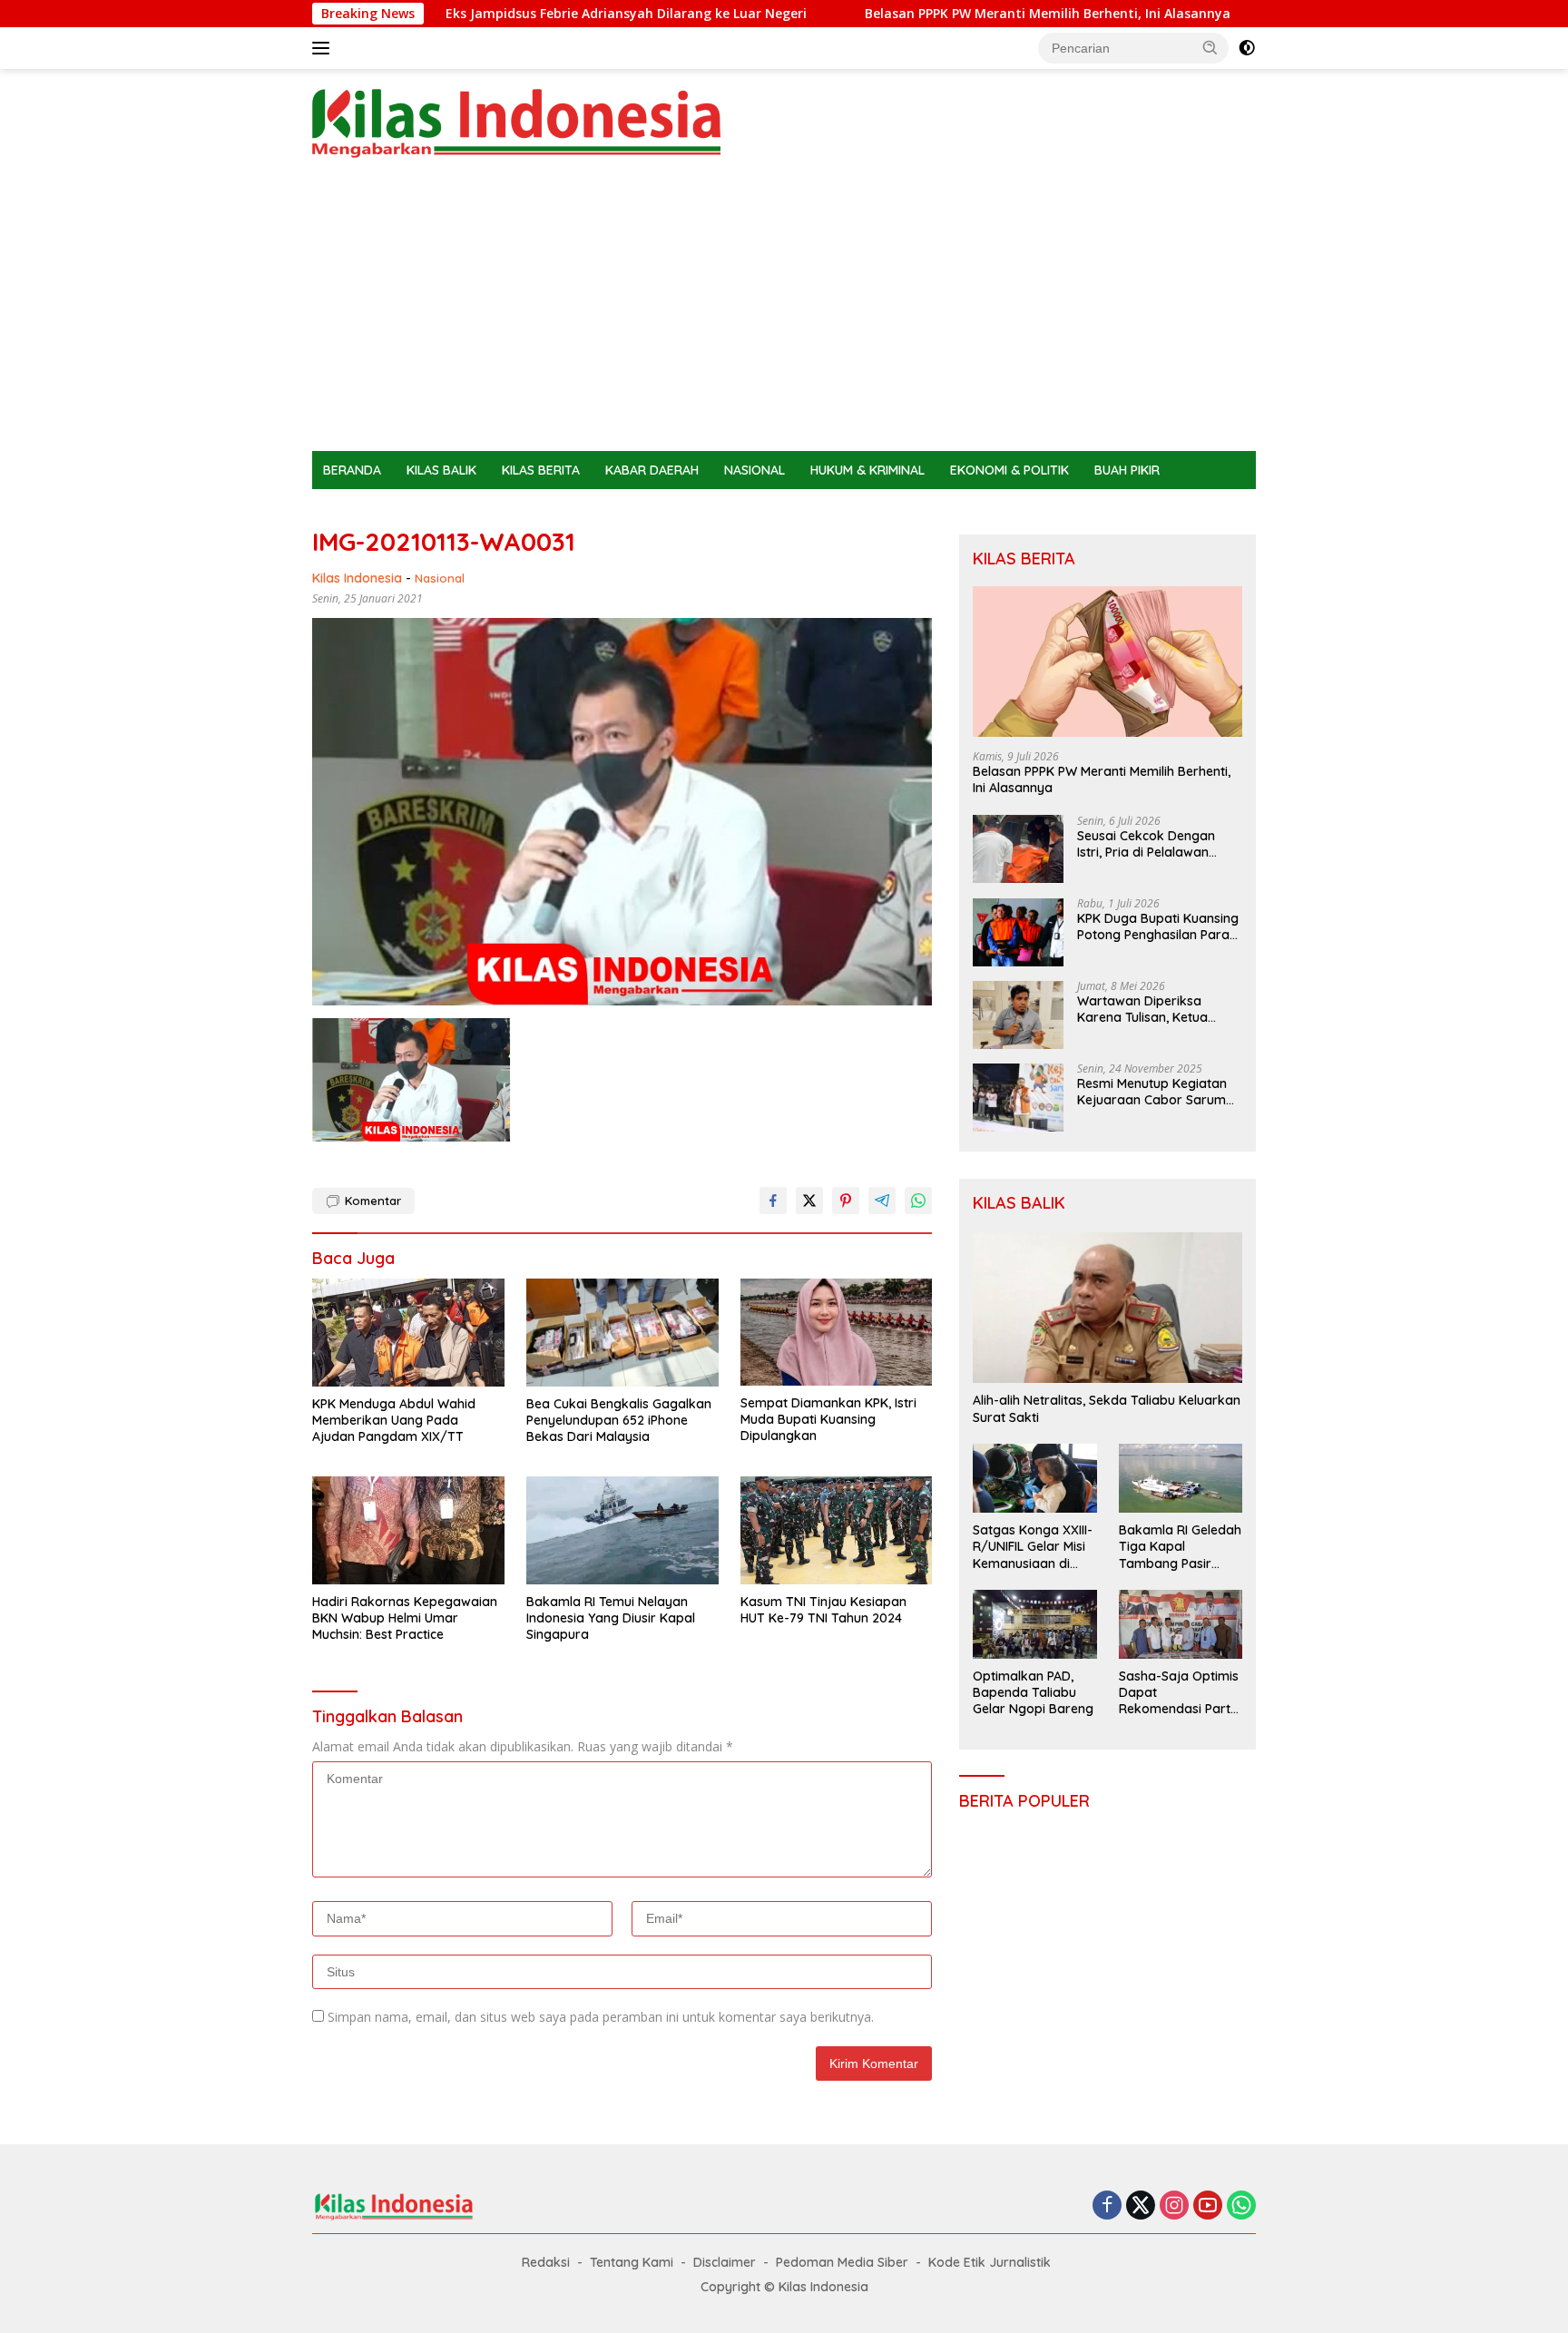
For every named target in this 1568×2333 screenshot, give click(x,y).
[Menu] (324, 48)
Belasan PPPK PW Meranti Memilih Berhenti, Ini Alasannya (910, 14)
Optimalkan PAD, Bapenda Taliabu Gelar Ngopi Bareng (1033, 1693)
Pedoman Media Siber (842, 2262)
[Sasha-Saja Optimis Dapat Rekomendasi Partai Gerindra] (1181, 1624)
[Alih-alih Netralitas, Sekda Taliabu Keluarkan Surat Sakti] (1107, 1308)
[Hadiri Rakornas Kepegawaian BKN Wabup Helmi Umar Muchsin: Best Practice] (408, 1530)
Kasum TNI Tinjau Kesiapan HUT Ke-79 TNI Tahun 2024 (823, 1610)
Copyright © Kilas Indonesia (784, 2287)
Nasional (440, 578)
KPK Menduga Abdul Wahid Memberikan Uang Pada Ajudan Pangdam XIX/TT (394, 1420)
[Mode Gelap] (1247, 48)
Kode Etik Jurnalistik (990, 2262)
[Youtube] (1208, 2206)
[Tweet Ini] (809, 1201)
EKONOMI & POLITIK (1009, 470)
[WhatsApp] (1241, 2206)
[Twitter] (1141, 2206)
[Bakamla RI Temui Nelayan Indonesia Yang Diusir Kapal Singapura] (622, 1530)
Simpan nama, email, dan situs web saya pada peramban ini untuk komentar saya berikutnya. (601, 2017)
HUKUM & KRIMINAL (867, 470)
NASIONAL (755, 470)
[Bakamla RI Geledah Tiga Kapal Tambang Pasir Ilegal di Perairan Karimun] (1181, 1478)
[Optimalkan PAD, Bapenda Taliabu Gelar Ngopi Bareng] (1034, 1624)
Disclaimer (725, 2262)
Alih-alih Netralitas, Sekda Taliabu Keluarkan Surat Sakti (1107, 1409)
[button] (1210, 47)
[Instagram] (1174, 2206)
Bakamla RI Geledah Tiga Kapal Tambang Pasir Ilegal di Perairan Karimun (1180, 1548)
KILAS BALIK (441, 470)
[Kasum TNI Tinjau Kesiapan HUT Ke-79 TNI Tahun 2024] (837, 1530)
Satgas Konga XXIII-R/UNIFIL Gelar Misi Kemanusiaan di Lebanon (1033, 1548)
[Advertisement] (784, 315)
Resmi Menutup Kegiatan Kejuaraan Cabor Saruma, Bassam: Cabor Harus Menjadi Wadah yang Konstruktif (1157, 1093)
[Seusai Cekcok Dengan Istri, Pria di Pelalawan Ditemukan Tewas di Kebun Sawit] (1018, 850)
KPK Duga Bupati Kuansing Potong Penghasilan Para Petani (1158, 927)
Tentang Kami (632, 2262)
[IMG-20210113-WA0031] (411, 1080)
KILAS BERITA (541, 470)
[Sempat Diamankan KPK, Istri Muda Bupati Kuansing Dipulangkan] (837, 1333)
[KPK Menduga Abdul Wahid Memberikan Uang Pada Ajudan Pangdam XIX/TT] (408, 1333)
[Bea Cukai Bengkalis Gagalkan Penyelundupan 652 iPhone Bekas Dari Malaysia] (622, 1333)
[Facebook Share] (773, 1201)
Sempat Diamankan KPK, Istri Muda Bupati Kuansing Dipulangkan (828, 1419)
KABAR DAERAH (652, 470)
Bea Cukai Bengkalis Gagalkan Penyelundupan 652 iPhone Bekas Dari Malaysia (619, 1420)
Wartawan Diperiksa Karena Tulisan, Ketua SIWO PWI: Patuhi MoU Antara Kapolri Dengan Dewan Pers (1147, 1010)
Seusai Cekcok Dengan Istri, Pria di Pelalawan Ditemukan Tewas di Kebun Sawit (1159, 845)
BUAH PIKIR (1127, 470)
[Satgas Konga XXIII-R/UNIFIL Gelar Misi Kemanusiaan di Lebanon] (1034, 1478)
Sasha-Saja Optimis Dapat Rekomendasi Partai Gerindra (1180, 1694)
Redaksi (546, 2262)
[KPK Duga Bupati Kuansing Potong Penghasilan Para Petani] (1018, 932)
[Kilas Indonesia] (516, 122)
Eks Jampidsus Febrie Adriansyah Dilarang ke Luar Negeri (488, 14)
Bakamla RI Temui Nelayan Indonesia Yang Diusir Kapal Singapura (611, 1618)
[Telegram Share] (882, 1201)
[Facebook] (1107, 2206)
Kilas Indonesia (357, 578)
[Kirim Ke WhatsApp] (918, 1201)
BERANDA (352, 470)
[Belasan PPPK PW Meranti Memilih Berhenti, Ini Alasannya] (1107, 662)
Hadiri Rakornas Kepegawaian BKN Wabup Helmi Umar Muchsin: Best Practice (405, 1618)
